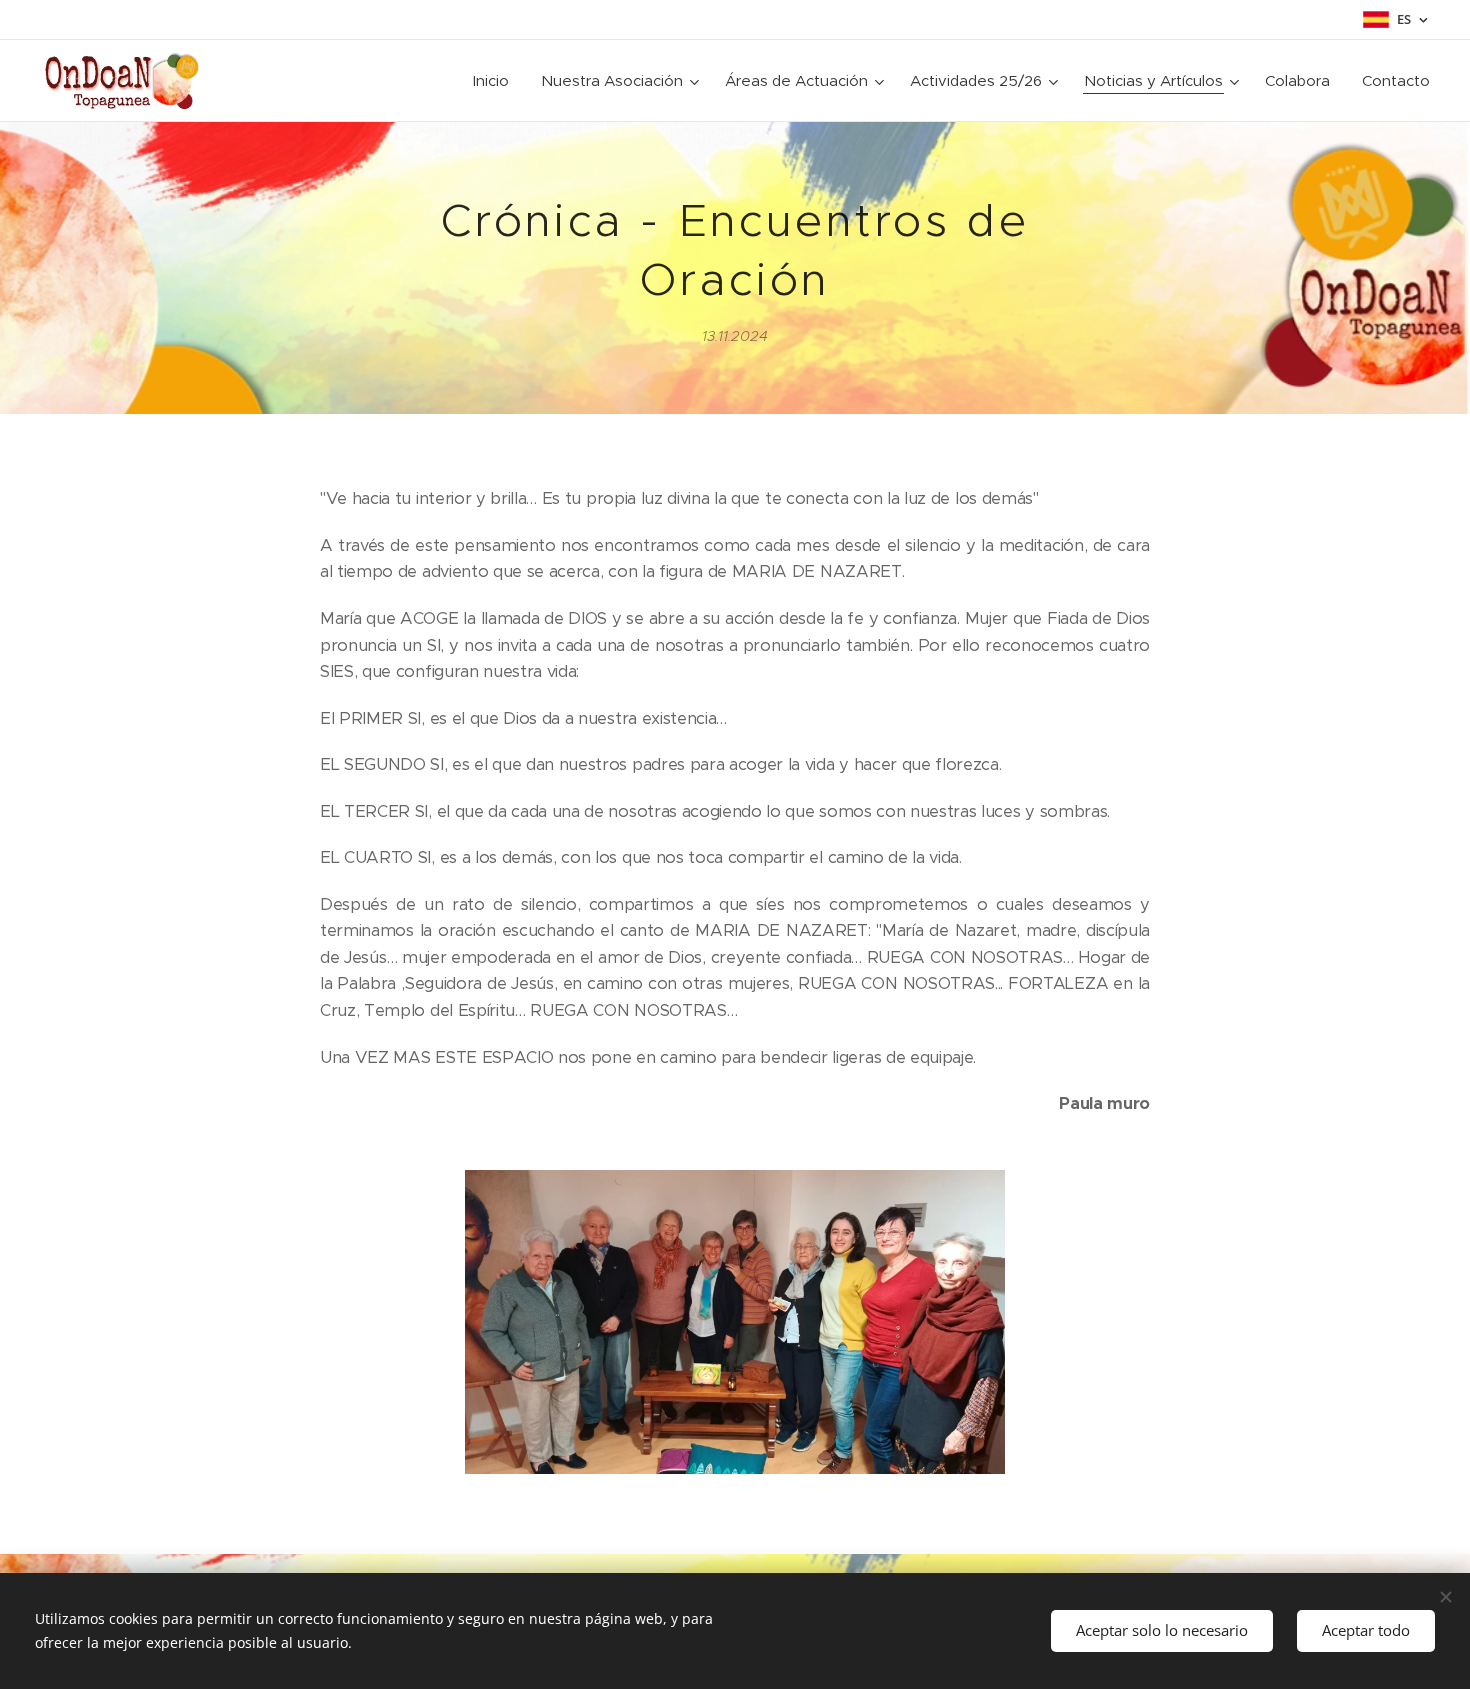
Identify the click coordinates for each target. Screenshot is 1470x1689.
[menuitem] (496, 81)
